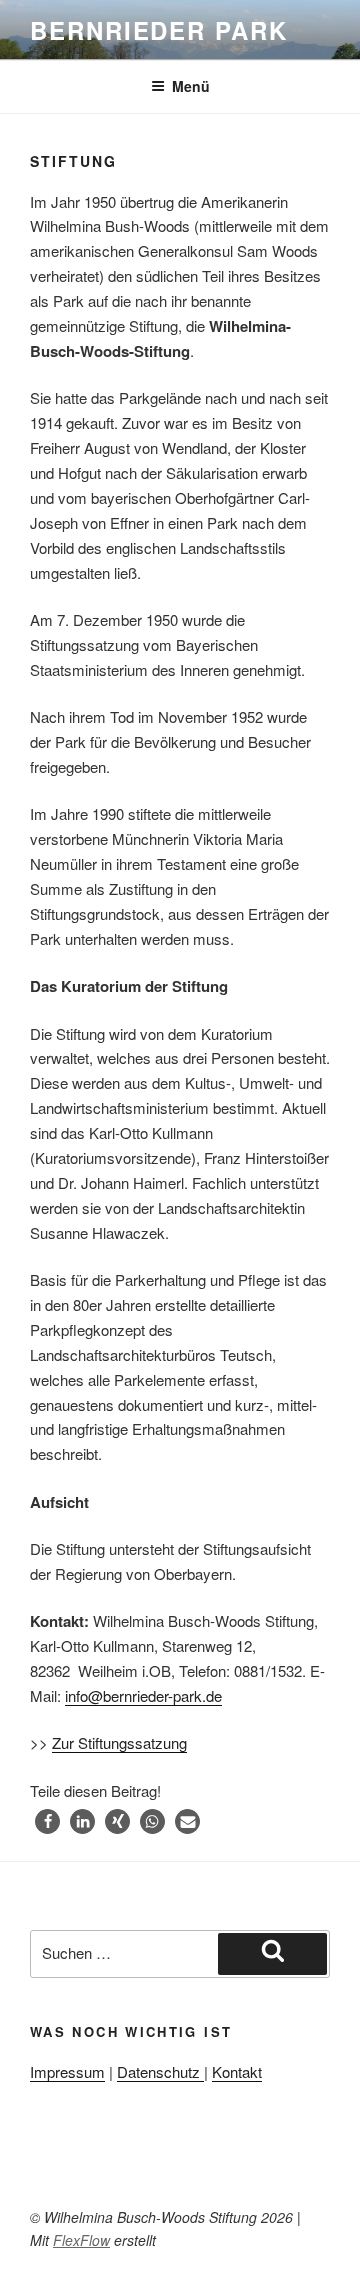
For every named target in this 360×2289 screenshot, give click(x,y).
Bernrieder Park (159, 30)
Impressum (67, 2071)
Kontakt (237, 2071)
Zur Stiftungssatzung (119, 1742)
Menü (191, 86)
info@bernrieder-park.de (143, 1695)
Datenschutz (160, 2071)
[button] (47, 1821)
